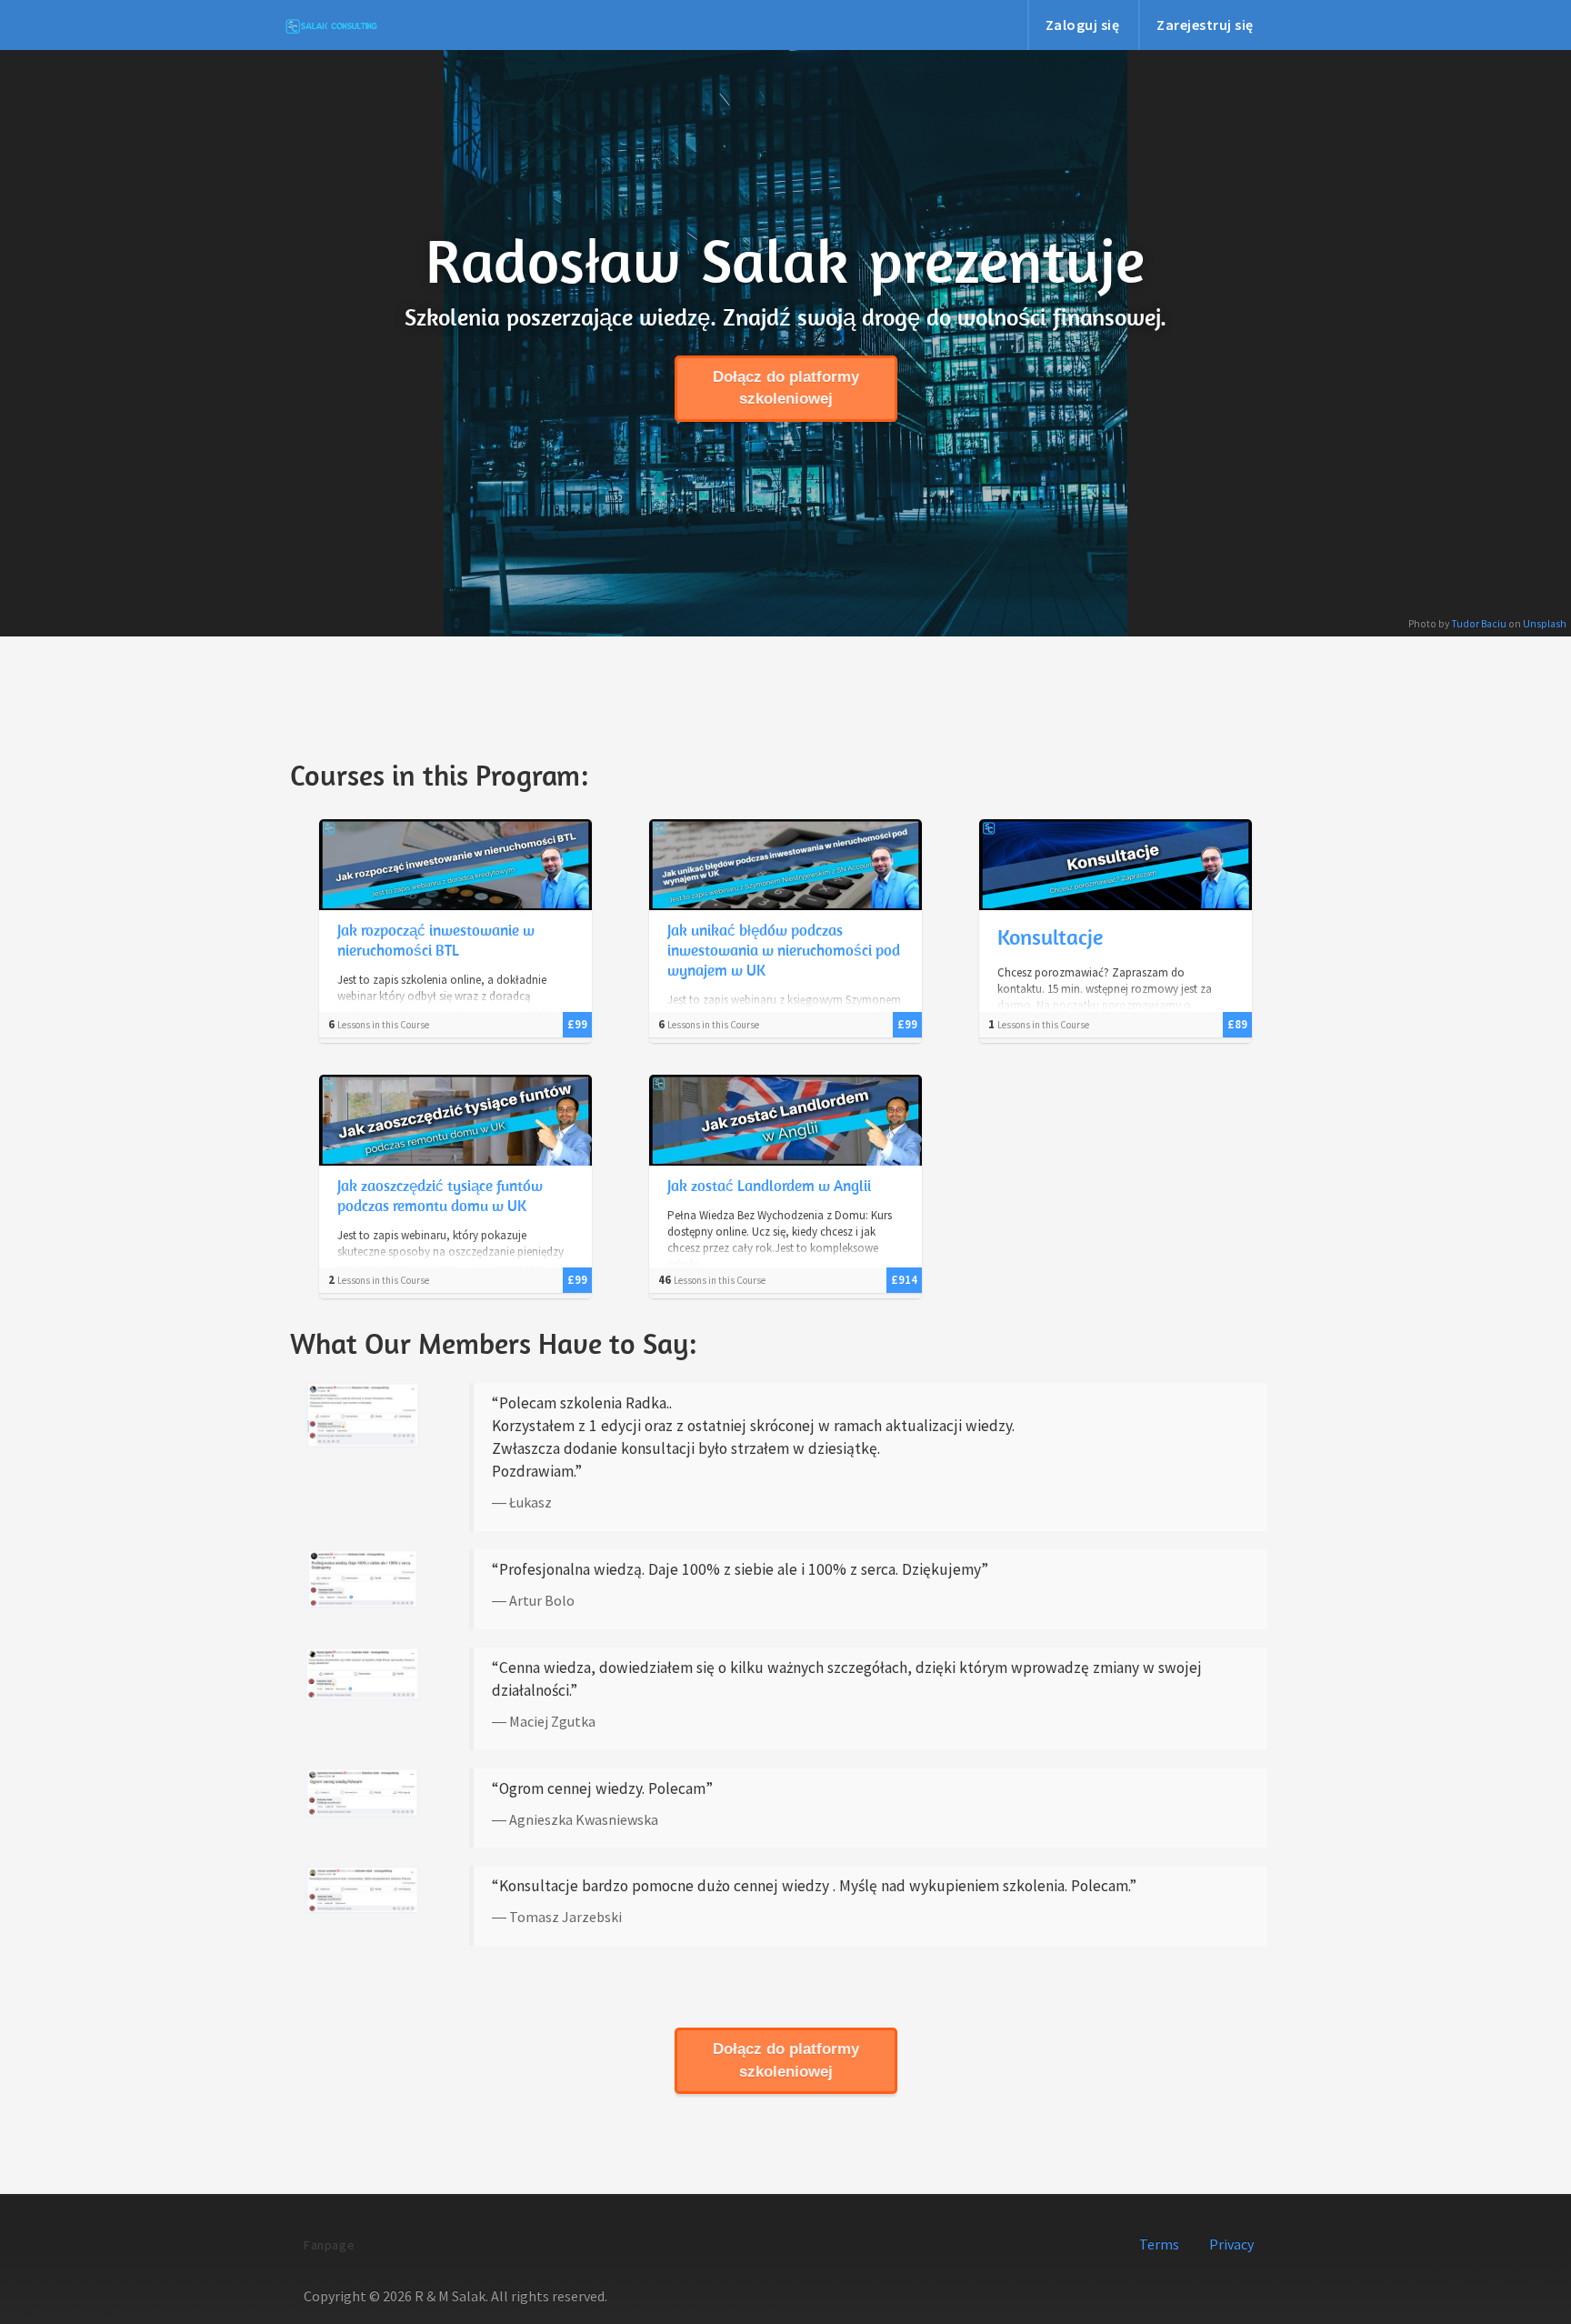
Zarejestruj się (1205, 25)
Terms (1159, 2244)
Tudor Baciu (1479, 624)
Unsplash (1545, 624)
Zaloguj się (1083, 25)
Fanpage (329, 2245)
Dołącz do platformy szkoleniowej (786, 388)
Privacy (1231, 2244)
